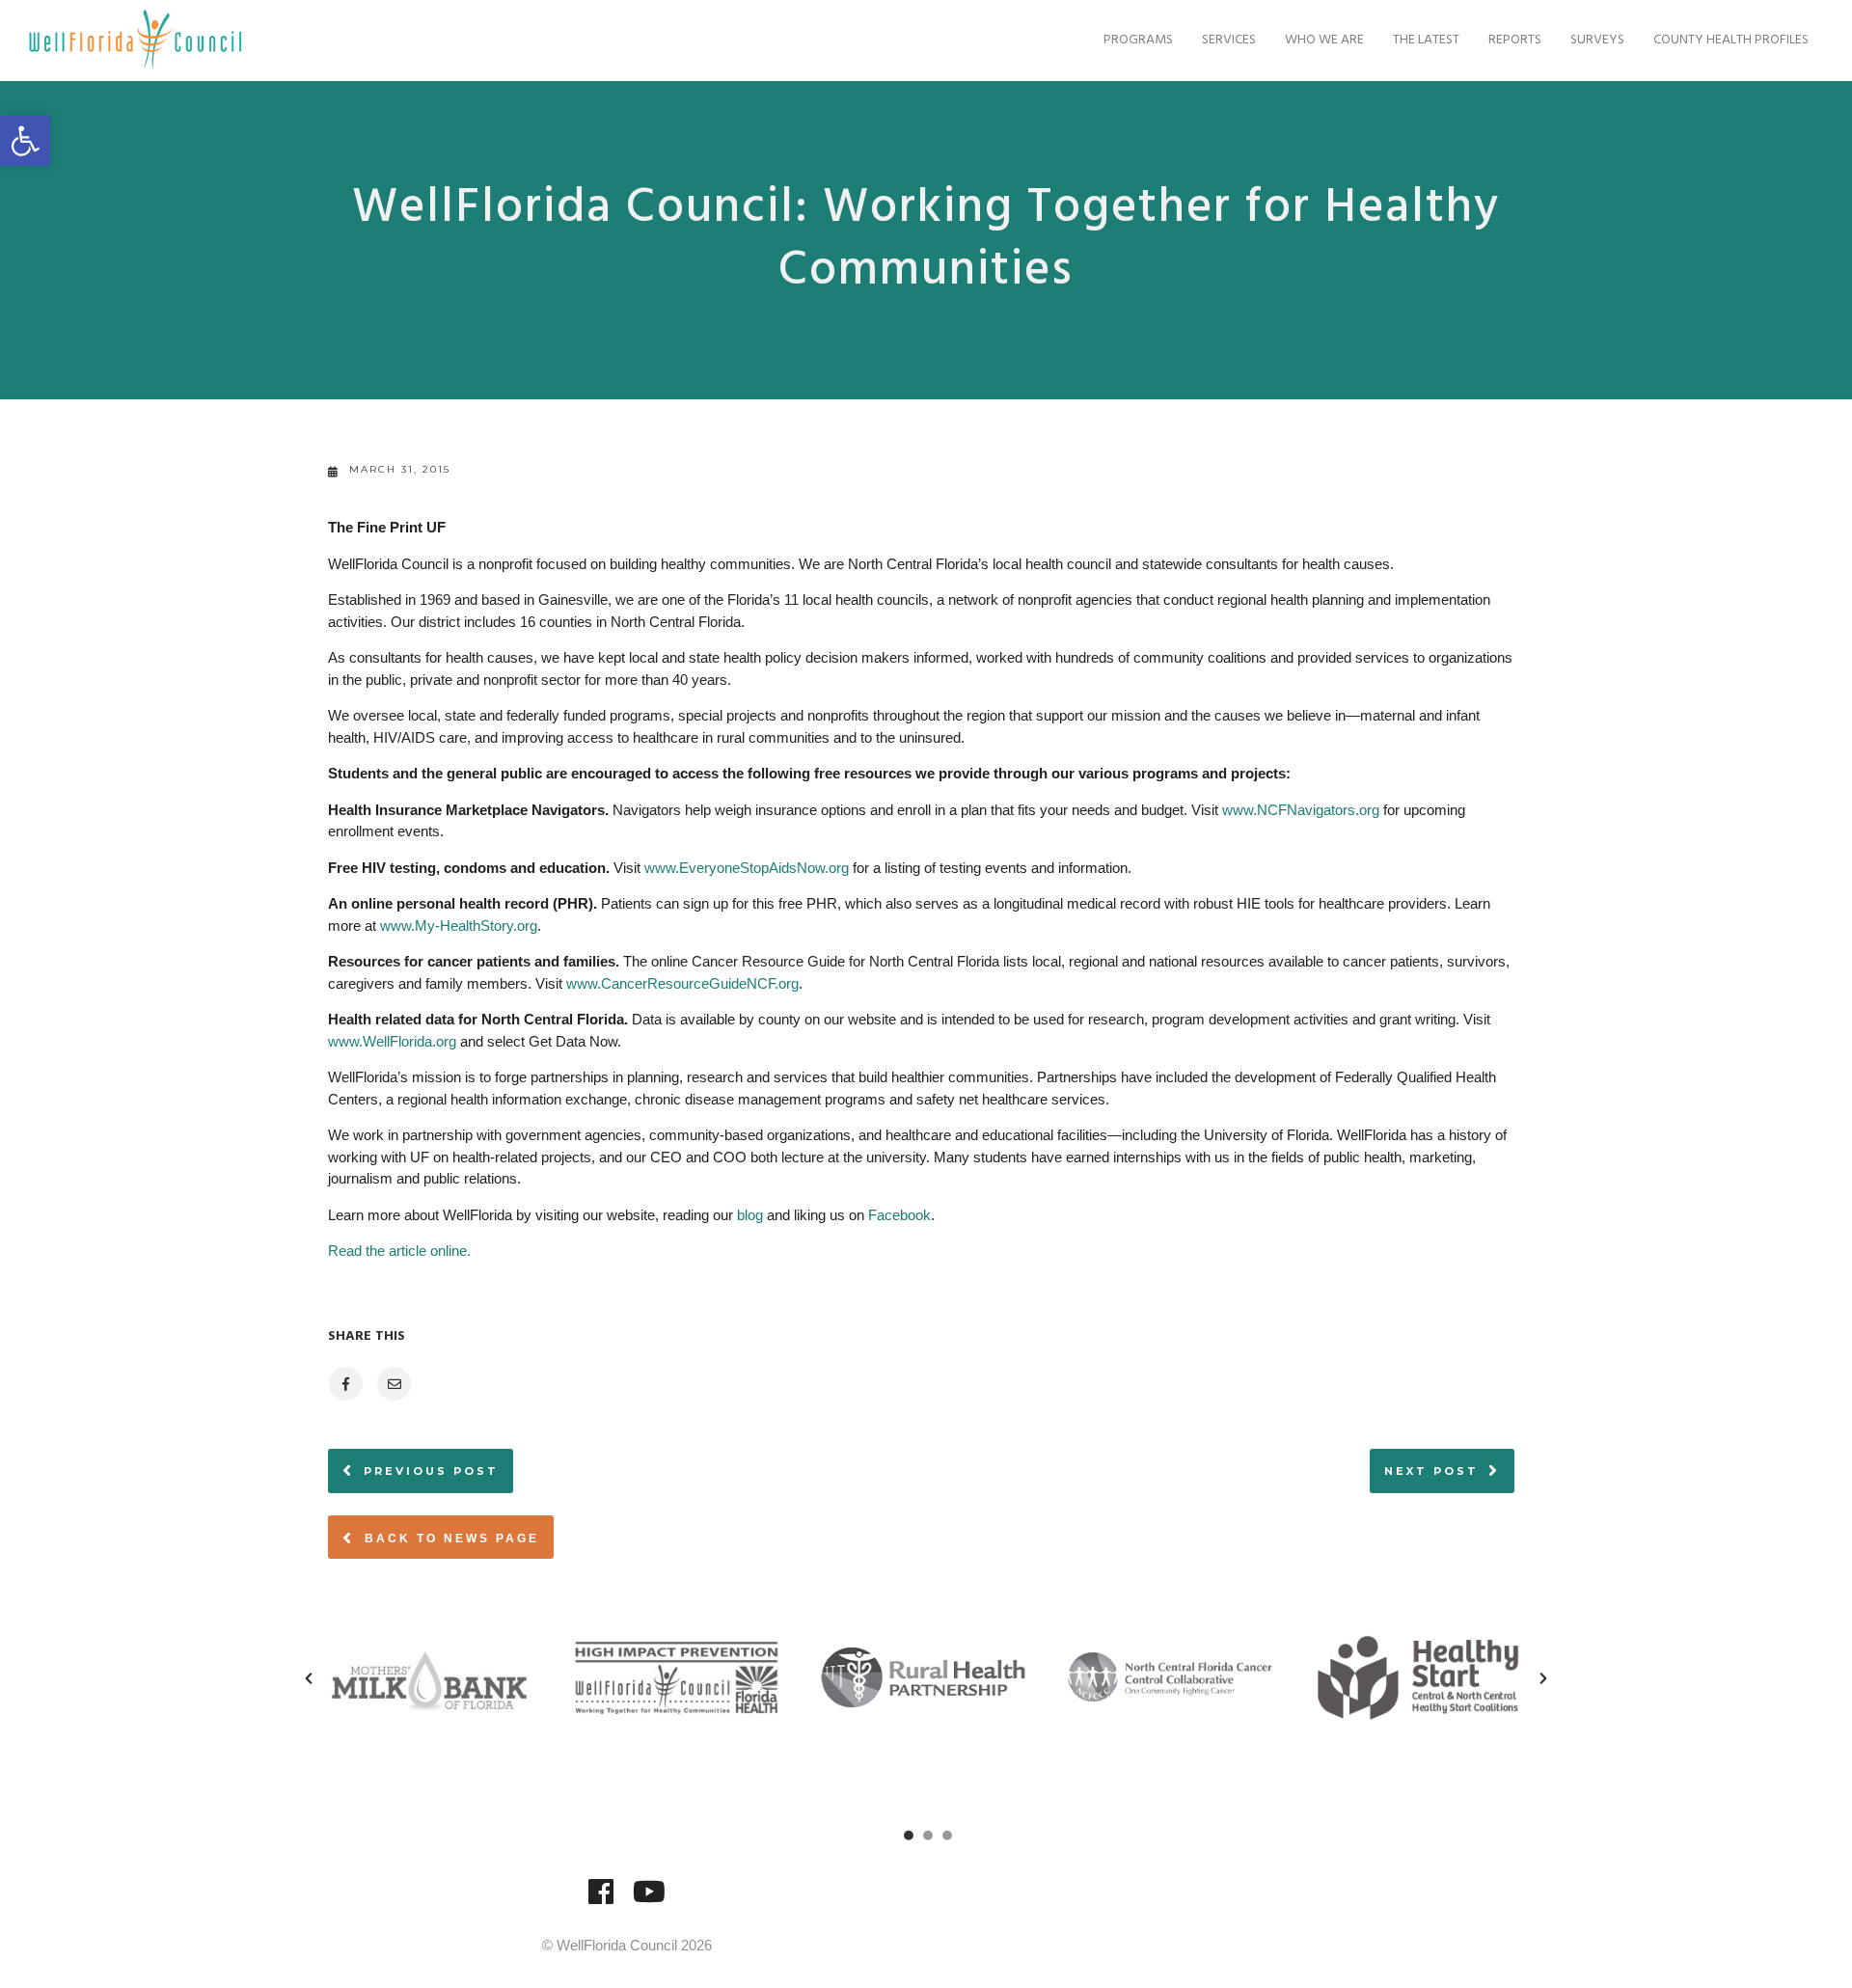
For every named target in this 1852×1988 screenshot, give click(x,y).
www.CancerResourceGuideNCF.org (682, 983)
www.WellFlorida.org (392, 1041)
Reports (1515, 40)
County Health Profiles (1731, 40)
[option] (432, 1677)
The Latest (1426, 40)
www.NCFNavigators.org (1301, 810)
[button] (25, 141)
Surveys (1597, 40)
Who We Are (1324, 40)
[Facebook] (601, 1901)
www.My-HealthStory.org (459, 926)
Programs (1138, 40)
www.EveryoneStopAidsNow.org (747, 868)
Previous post (431, 1471)
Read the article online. (399, 1251)
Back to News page (449, 1539)
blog (750, 1215)
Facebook (899, 1215)
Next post (1431, 1471)
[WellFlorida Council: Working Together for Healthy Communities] (345, 1384)
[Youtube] (649, 1901)
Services (1229, 40)
